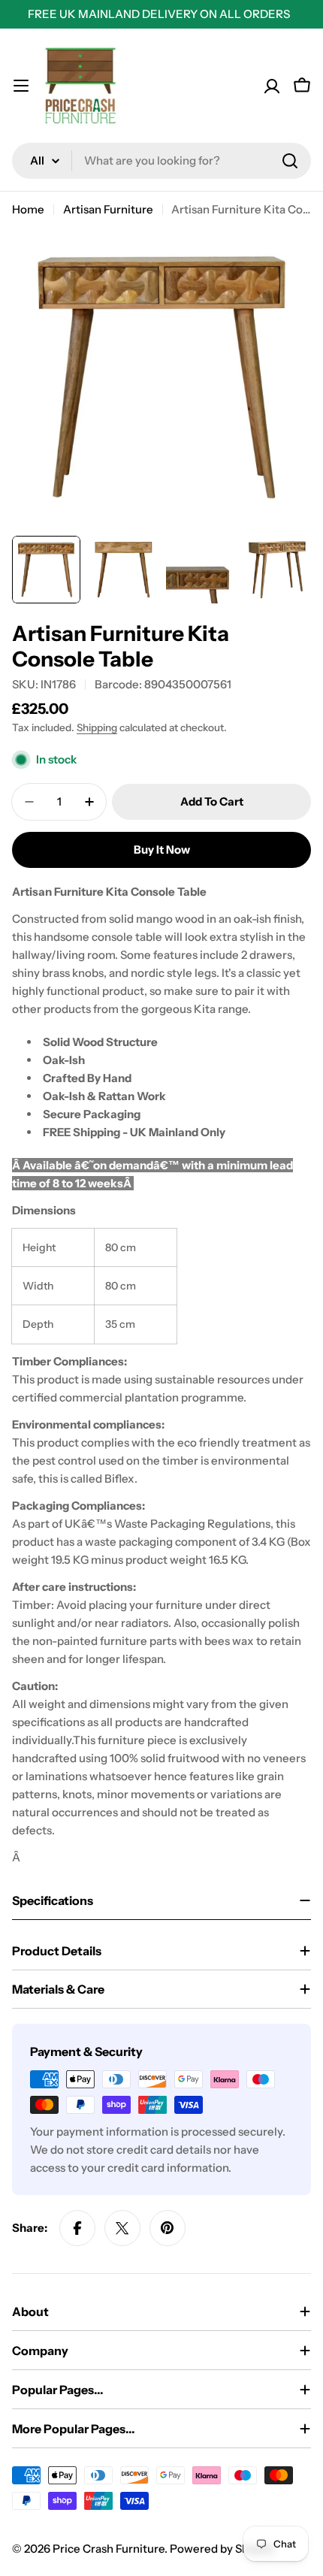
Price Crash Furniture (109, 2549)
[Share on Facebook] (77, 2228)
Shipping (97, 727)
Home (28, 209)
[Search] (290, 161)
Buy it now (162, 850)
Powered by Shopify (222, 2549)
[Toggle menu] (21, 86)
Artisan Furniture (108, 209)
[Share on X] (122, 2228)
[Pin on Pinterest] (168, 2228)
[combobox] (161, 161)
